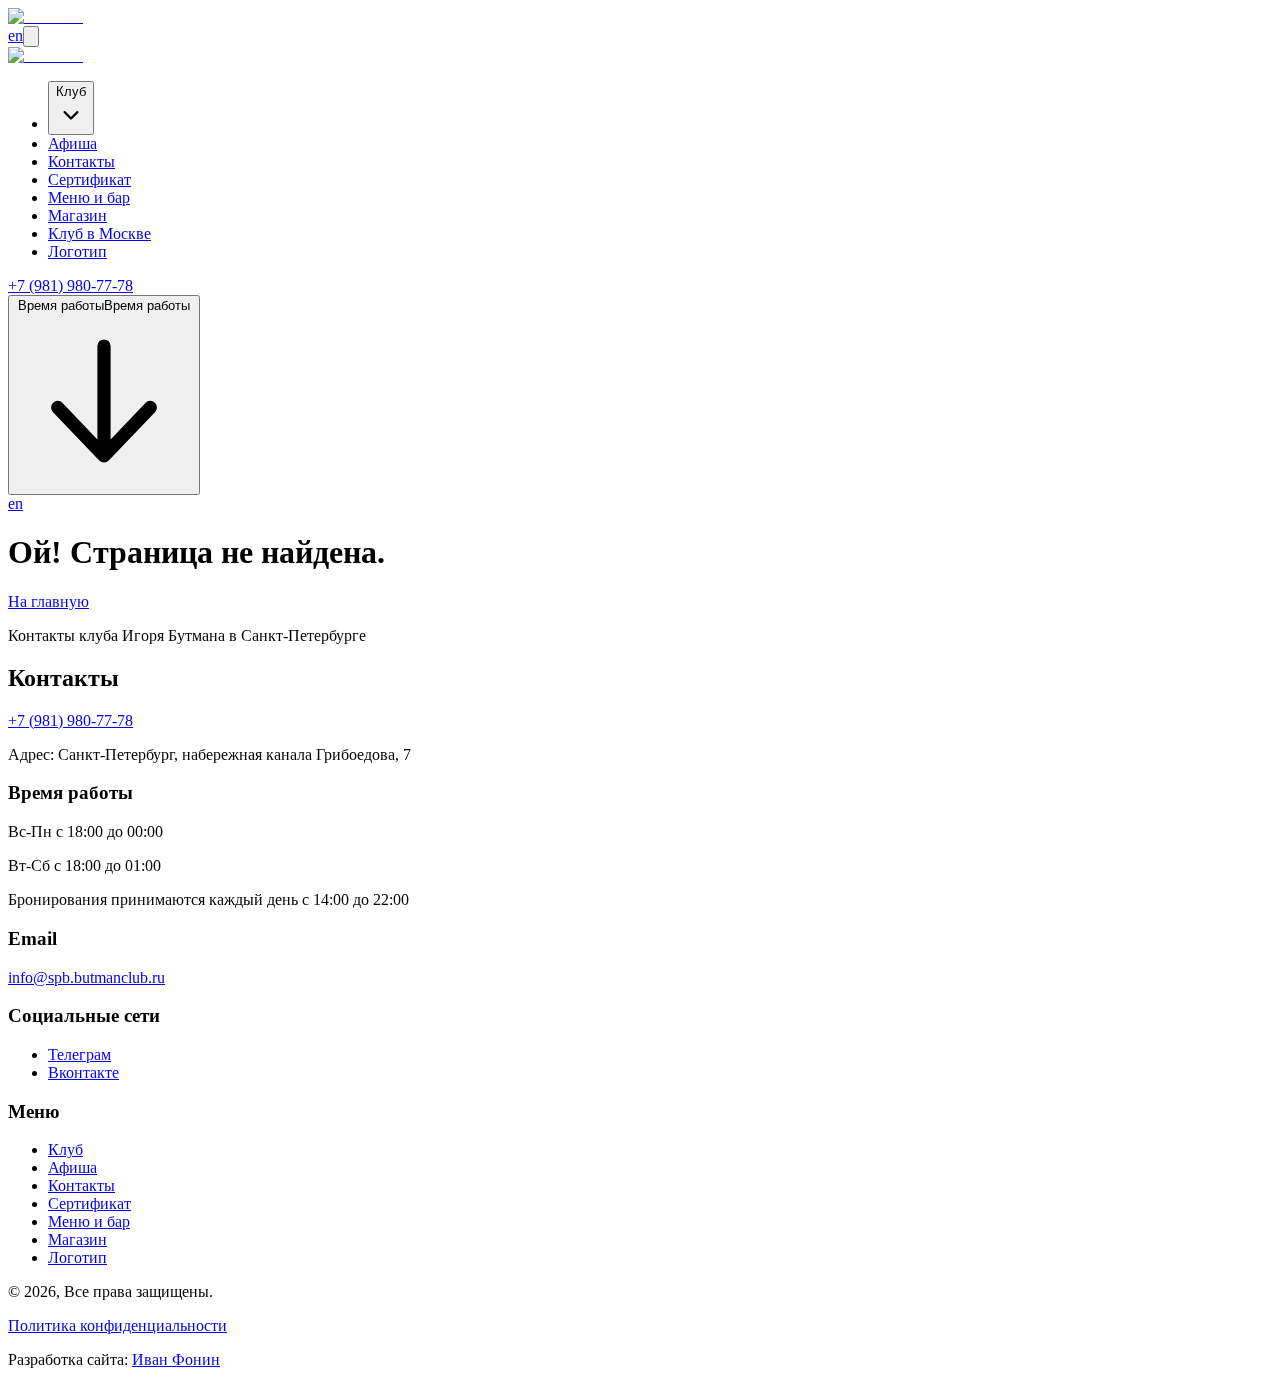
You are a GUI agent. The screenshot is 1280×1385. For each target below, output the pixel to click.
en (15, 35)
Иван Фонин (176, 1359)
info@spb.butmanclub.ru (86, 977)
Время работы (104, 305)
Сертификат (89, 179)
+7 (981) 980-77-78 (70, 285)
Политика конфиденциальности (117, 1325)
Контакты (81, 161)
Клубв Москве (99, 233)
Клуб (71, 91)
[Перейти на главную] (45, 16)
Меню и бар (89, 197)
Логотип (77, 251)
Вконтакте (83, 1072)
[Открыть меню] (31, 36)
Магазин (77, 215)
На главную (48, 601)
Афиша (72, 143)
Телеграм (79, 1054)
